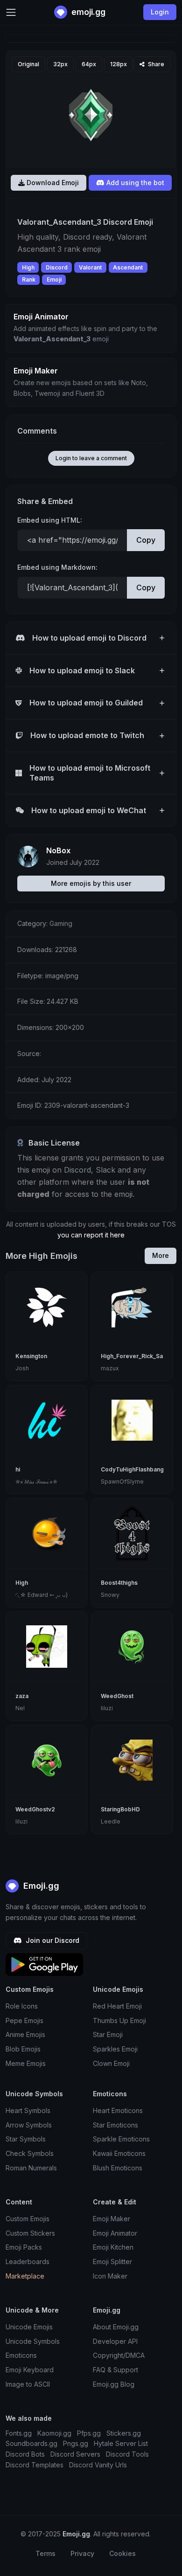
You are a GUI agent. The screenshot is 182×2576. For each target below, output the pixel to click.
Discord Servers (75, 2454)
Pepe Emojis (24, 2020)
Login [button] (160, 12)
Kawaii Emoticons (119, 2153)
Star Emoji (108, 2034)
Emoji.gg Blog (114, 2384)
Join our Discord (52, 1940)
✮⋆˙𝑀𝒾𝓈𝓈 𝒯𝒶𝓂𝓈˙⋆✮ (36, 1481)
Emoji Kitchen (113, 2247)
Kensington (31, 1356)
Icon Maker (110, 2276)
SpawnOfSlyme (122, 1481)
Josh (22, 1368)
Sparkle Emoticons (121, 2139)
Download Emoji (52, 183)
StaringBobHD (120, 1809)
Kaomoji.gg (54, 2433)
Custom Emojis (28, 2219)
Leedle (111, 1821)
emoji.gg (87, 12)
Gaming (61, 923)
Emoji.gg (40, 1886)
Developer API (115, 2341)
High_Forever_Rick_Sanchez (140, 1356)
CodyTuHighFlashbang (132, 1469)
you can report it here (91, 1235)
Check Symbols (30, 2153)
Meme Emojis (26, 2063)
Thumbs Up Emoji (119, 2020)
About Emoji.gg (116, 2327)
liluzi (107, 1708)
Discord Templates (35, 2465)
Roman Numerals (31, 2168)
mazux (110, 1368)
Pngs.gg (76, 2443)
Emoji (54, 280)
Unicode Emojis (29, 2327)
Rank (29, 280)
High (28, 267)
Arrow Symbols (29, 2125)
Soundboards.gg (31, 2443)
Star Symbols (26, 2139)
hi (18, 1469)
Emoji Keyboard (30, 2370)
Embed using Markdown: (57, 567)
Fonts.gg (19, 2433)
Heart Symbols (28, 2110)
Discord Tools (127, 2454)
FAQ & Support (115, 2370)
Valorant (90, 267)
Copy (146, 540)
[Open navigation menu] (11, 12)
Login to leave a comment (91, 458)
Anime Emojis (25, 2034)
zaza (22, 1696)
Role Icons (22, 2006)
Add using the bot (134, 183)
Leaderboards (28, 2262)
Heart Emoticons (118, 2110)
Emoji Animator (115, 2233)
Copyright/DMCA (119, 2355)
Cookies (122, 2553)
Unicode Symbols (33, 2341)
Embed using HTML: (50, 520)
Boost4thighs (119, 1583)
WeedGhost (117, 1696)
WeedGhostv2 (35, 1809)
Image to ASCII (28, 2384)
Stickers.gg (124, 2433)
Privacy (82, 2553)
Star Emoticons (115, 2125)
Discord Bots (25, 2454)
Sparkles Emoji (115, 2049)
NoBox (58, 850)
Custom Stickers (30, 2233)
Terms (45, 2553)
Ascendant (128, 267)
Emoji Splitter (112, 2262)
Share (155, 64)
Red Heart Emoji (117, 2006)
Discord (57, 267)
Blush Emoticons (118, 2168)
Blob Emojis (23, 2049)
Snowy (110, 1595)
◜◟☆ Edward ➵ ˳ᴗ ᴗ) (42, 1595)
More (161, 1255)
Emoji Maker (112, 2219)
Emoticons (21, 2355)
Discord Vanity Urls (98, 2465)
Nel (20, 1708)
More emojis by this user (91, 883)
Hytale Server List (121, 2443)
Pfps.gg (89, 2433)
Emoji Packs (24, 2247)
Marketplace (25, 2276)
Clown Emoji (111, 2063)
